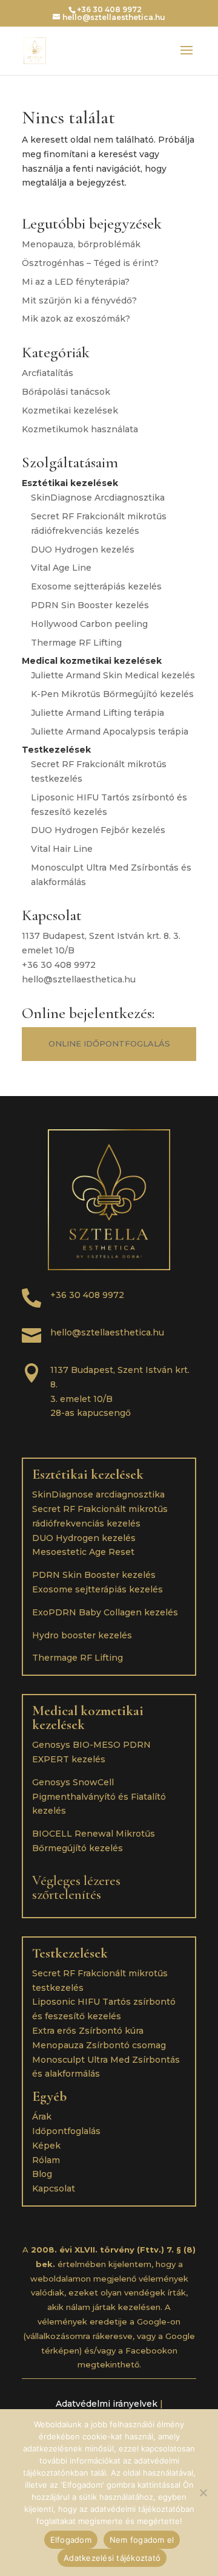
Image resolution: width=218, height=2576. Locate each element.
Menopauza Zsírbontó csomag (99, 2045)
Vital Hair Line (62, 849)
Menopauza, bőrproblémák (81, 244)
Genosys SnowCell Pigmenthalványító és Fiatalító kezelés (99, 1797)
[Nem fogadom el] (203, 2493)
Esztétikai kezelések (88, 1475)
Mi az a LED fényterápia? (76, 282)
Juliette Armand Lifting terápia (97, 713)
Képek (46, 2146)
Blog (42, 2174)
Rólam (46, 2160)
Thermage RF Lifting (76, 643)
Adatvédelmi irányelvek (107, 2404)
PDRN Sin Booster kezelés (90, 605)
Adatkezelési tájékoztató (112, 2558)
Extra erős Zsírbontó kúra (88, 2031)
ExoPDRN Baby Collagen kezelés (105, 1612)
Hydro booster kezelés (82, 1635)
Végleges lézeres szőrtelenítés (76, 1888)
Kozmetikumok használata (80, 429)
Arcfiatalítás (48, 373)
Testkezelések (70, 1953)
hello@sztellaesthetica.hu (79, 979)
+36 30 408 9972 (59, 965)
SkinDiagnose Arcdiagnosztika (98, 498)
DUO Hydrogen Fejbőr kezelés (98, 830)
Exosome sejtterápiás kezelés (96, 586)
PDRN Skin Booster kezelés (94, 1575)
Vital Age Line (61, 568)
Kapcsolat (54, 2188)
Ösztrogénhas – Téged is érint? (90, 263)
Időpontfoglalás (66, 2131)
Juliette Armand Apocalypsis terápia (110, 732)
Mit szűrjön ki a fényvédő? (79, 300)
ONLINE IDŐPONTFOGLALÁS (109, 1043)
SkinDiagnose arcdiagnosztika (98, 1494)
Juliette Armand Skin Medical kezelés (113, 675)
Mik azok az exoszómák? (76, 319)
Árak (42, 2117)
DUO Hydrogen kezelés (83, 550)
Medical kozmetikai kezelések (88, 1718)
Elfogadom (71, 2540)
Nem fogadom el (142, 2540)
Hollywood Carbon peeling (89, 624)
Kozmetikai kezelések (70, 410)
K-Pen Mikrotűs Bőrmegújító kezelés (112, 694)
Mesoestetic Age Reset (83, 1552)
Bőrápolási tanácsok (66, 392)
